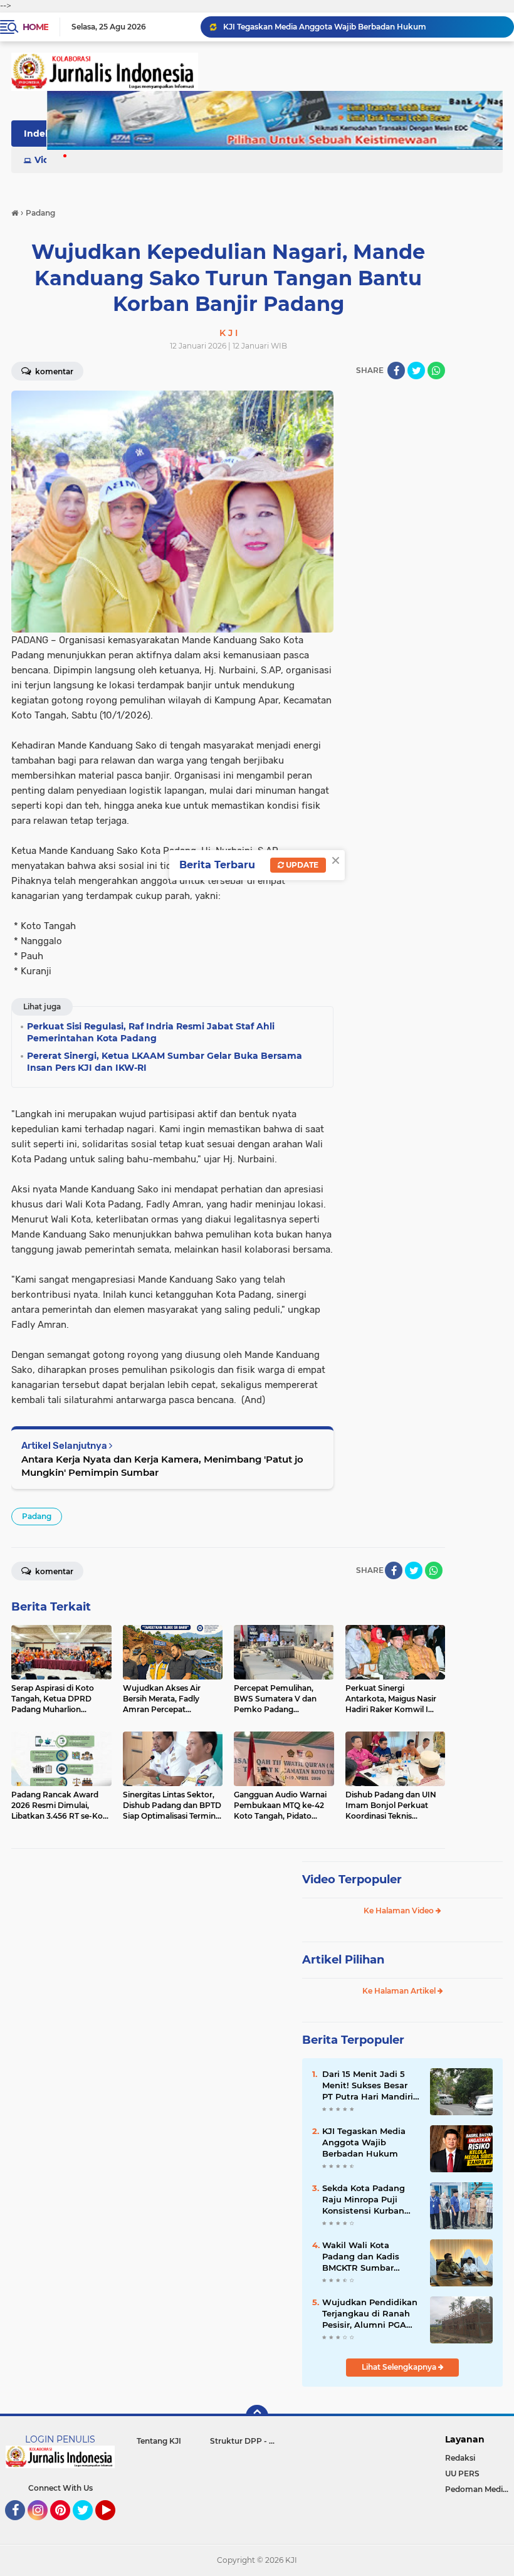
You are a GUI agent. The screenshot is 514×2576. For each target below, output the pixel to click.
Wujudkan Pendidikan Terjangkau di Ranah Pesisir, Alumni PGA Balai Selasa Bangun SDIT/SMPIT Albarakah (370, 2314)
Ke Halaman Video (400, 1911)
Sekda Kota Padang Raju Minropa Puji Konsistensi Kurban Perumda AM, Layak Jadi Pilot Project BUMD (365, 2200)
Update (301, 865)
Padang (37, 1516)
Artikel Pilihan (343, 1960)
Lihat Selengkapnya (400, 2367)
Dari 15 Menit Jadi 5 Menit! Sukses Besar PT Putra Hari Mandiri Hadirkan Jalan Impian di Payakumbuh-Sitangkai (363, 27)
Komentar (53, 1571)
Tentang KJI (159, 2441)
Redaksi (460, 2458)
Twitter (88, 2526)
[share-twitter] (416, 371)
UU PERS (462, 2473)
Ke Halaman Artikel (400, 1991)
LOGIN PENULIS (60, 2439)
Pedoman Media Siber (480, 2489)
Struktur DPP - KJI (245, 2441)
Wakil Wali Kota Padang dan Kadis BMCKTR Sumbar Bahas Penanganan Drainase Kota (364, 2257)
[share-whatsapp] (436, 371)
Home (35, 27)
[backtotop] (257, 2416)
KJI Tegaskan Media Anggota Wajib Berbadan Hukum (364, 2142)
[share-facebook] (396, 371)
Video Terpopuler (352, 1879)
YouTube (114, 2526)
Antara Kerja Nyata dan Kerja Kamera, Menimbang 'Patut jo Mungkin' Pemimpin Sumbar (162, 1466)
